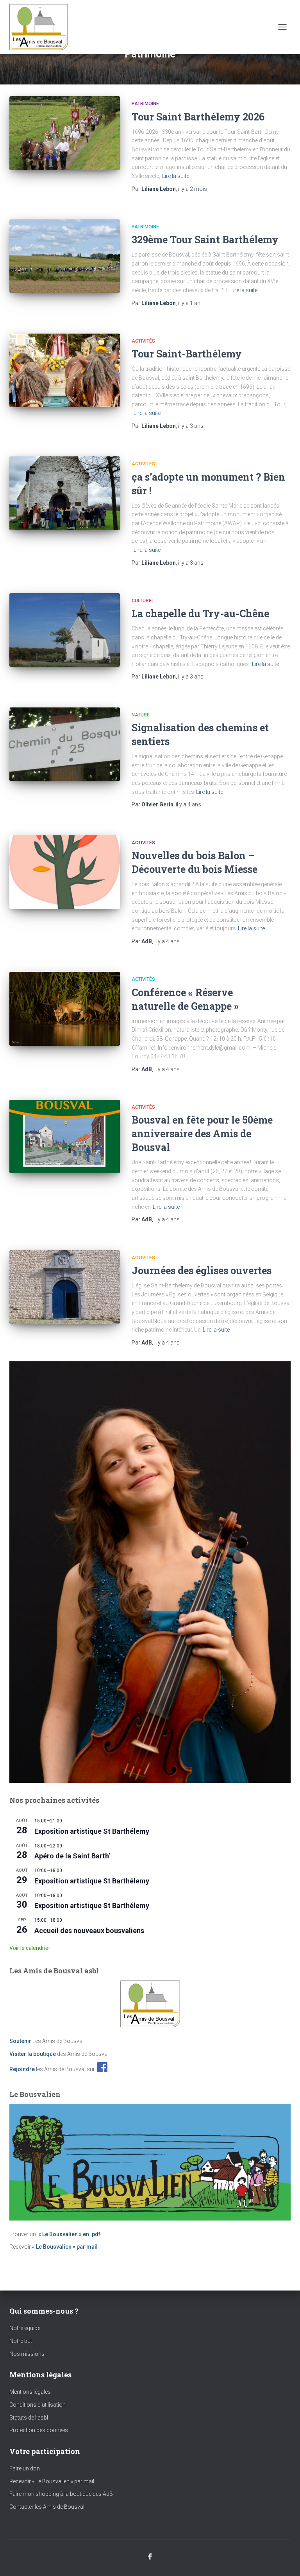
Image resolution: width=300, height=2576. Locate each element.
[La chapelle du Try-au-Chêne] (65, 630)
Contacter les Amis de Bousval (47, 2507)
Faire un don (25, 2468)
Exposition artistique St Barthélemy (92, 1831)
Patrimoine (145, 104)
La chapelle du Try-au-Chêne (200, 613)
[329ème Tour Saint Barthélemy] (65, 256)
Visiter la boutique (33, 2054)
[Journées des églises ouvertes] (65, 1287)
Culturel (143, 601)
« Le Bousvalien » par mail (65, 2247)
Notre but (21, 2341)
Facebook (150, 2557)
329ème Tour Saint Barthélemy (205, 240)
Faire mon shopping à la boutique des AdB (61, 2494)
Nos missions (27, 2354)
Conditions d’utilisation (37, 2405)
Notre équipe (25, 2328)
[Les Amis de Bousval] (42, 27)
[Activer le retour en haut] (285, 2560)
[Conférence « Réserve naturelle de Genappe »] (65, 1009)
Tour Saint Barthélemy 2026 (198, 117)
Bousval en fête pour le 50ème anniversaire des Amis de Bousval (202, 1134)
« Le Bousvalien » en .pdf (69, 2234)
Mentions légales (30, 2392)
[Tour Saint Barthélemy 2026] (65, 133)
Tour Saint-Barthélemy (188, 354)
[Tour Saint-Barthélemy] (65, 370)
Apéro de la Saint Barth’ (72, 1856)
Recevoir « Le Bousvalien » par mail (52, 2481)
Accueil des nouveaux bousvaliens (89, 1931)
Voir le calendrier (30, 1948)
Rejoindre (22, 2069)
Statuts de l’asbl (29, 2418)
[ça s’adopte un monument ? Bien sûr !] (65, 493)
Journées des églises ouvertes (202, 1270)
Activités (143, 341)
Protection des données (39, 2430)
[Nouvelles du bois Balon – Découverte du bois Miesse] (65, 872)
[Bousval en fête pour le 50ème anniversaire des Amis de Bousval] (65, 1136)
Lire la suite (176, 176)
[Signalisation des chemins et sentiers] (65, 744)
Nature (141, 715)
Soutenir (20, 2041)
